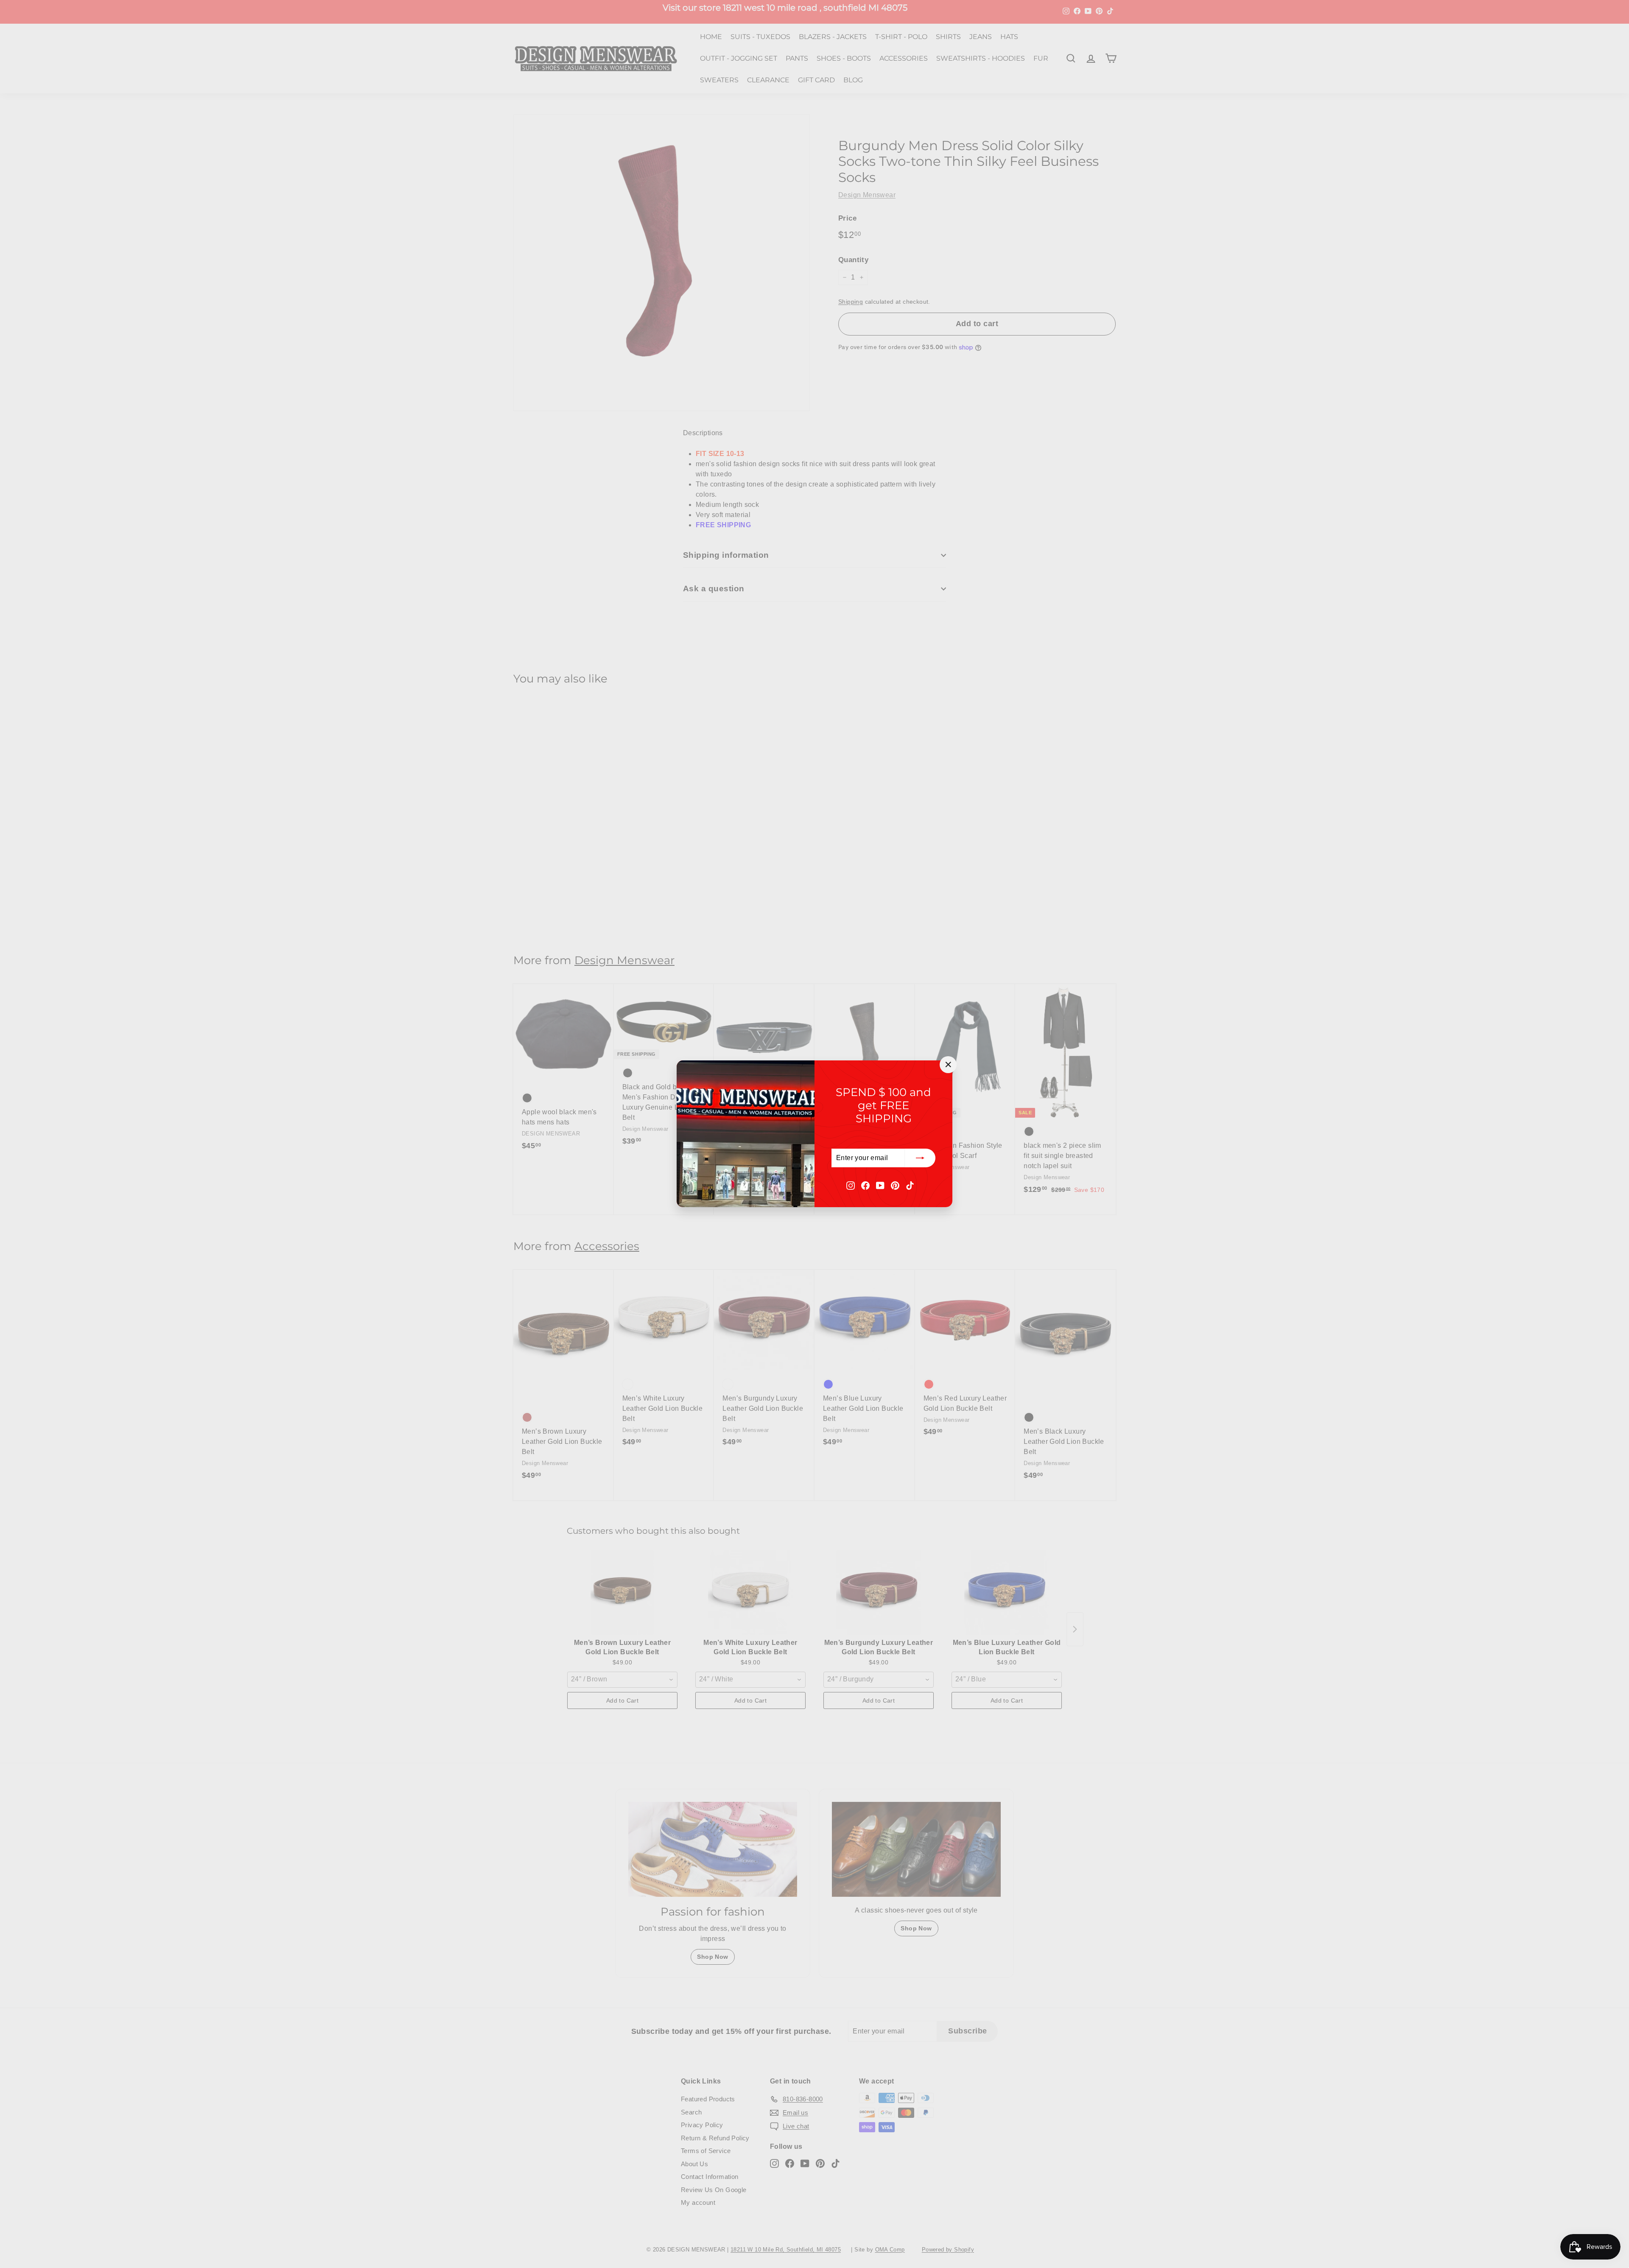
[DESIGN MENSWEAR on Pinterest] (895, 1185)
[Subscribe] (920, 1158)
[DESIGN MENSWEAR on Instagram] (851, 1185)
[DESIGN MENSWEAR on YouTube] (880, 1185)
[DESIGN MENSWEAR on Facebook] (865, 1185)
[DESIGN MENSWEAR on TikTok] (910, 1185)
